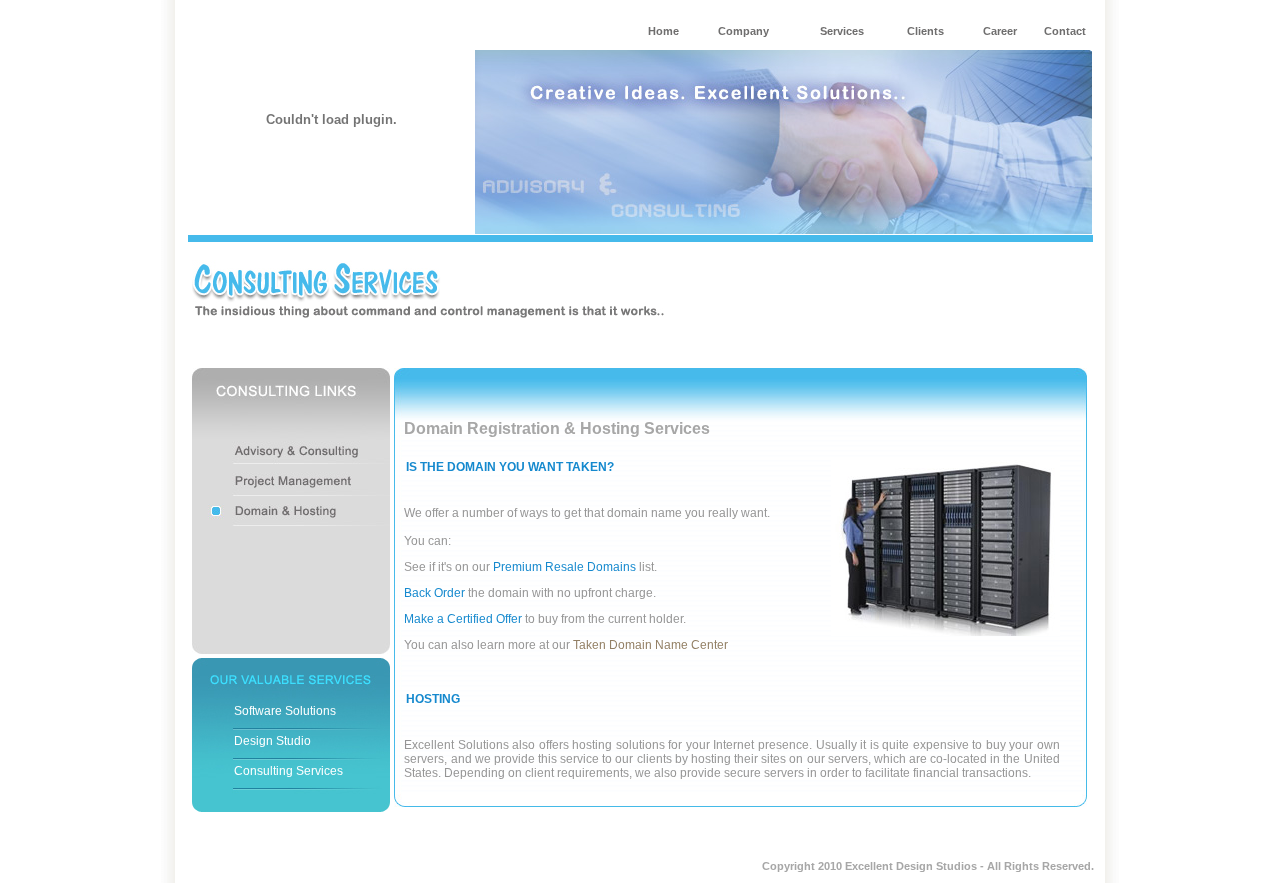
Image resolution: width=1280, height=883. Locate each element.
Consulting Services (288, 771)
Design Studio (272, 741)
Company (743, 31)
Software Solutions (285, 711)
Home (663, 31)
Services (842, 31)
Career (1000, 31)
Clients (925, 31)
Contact (1065, 31)
